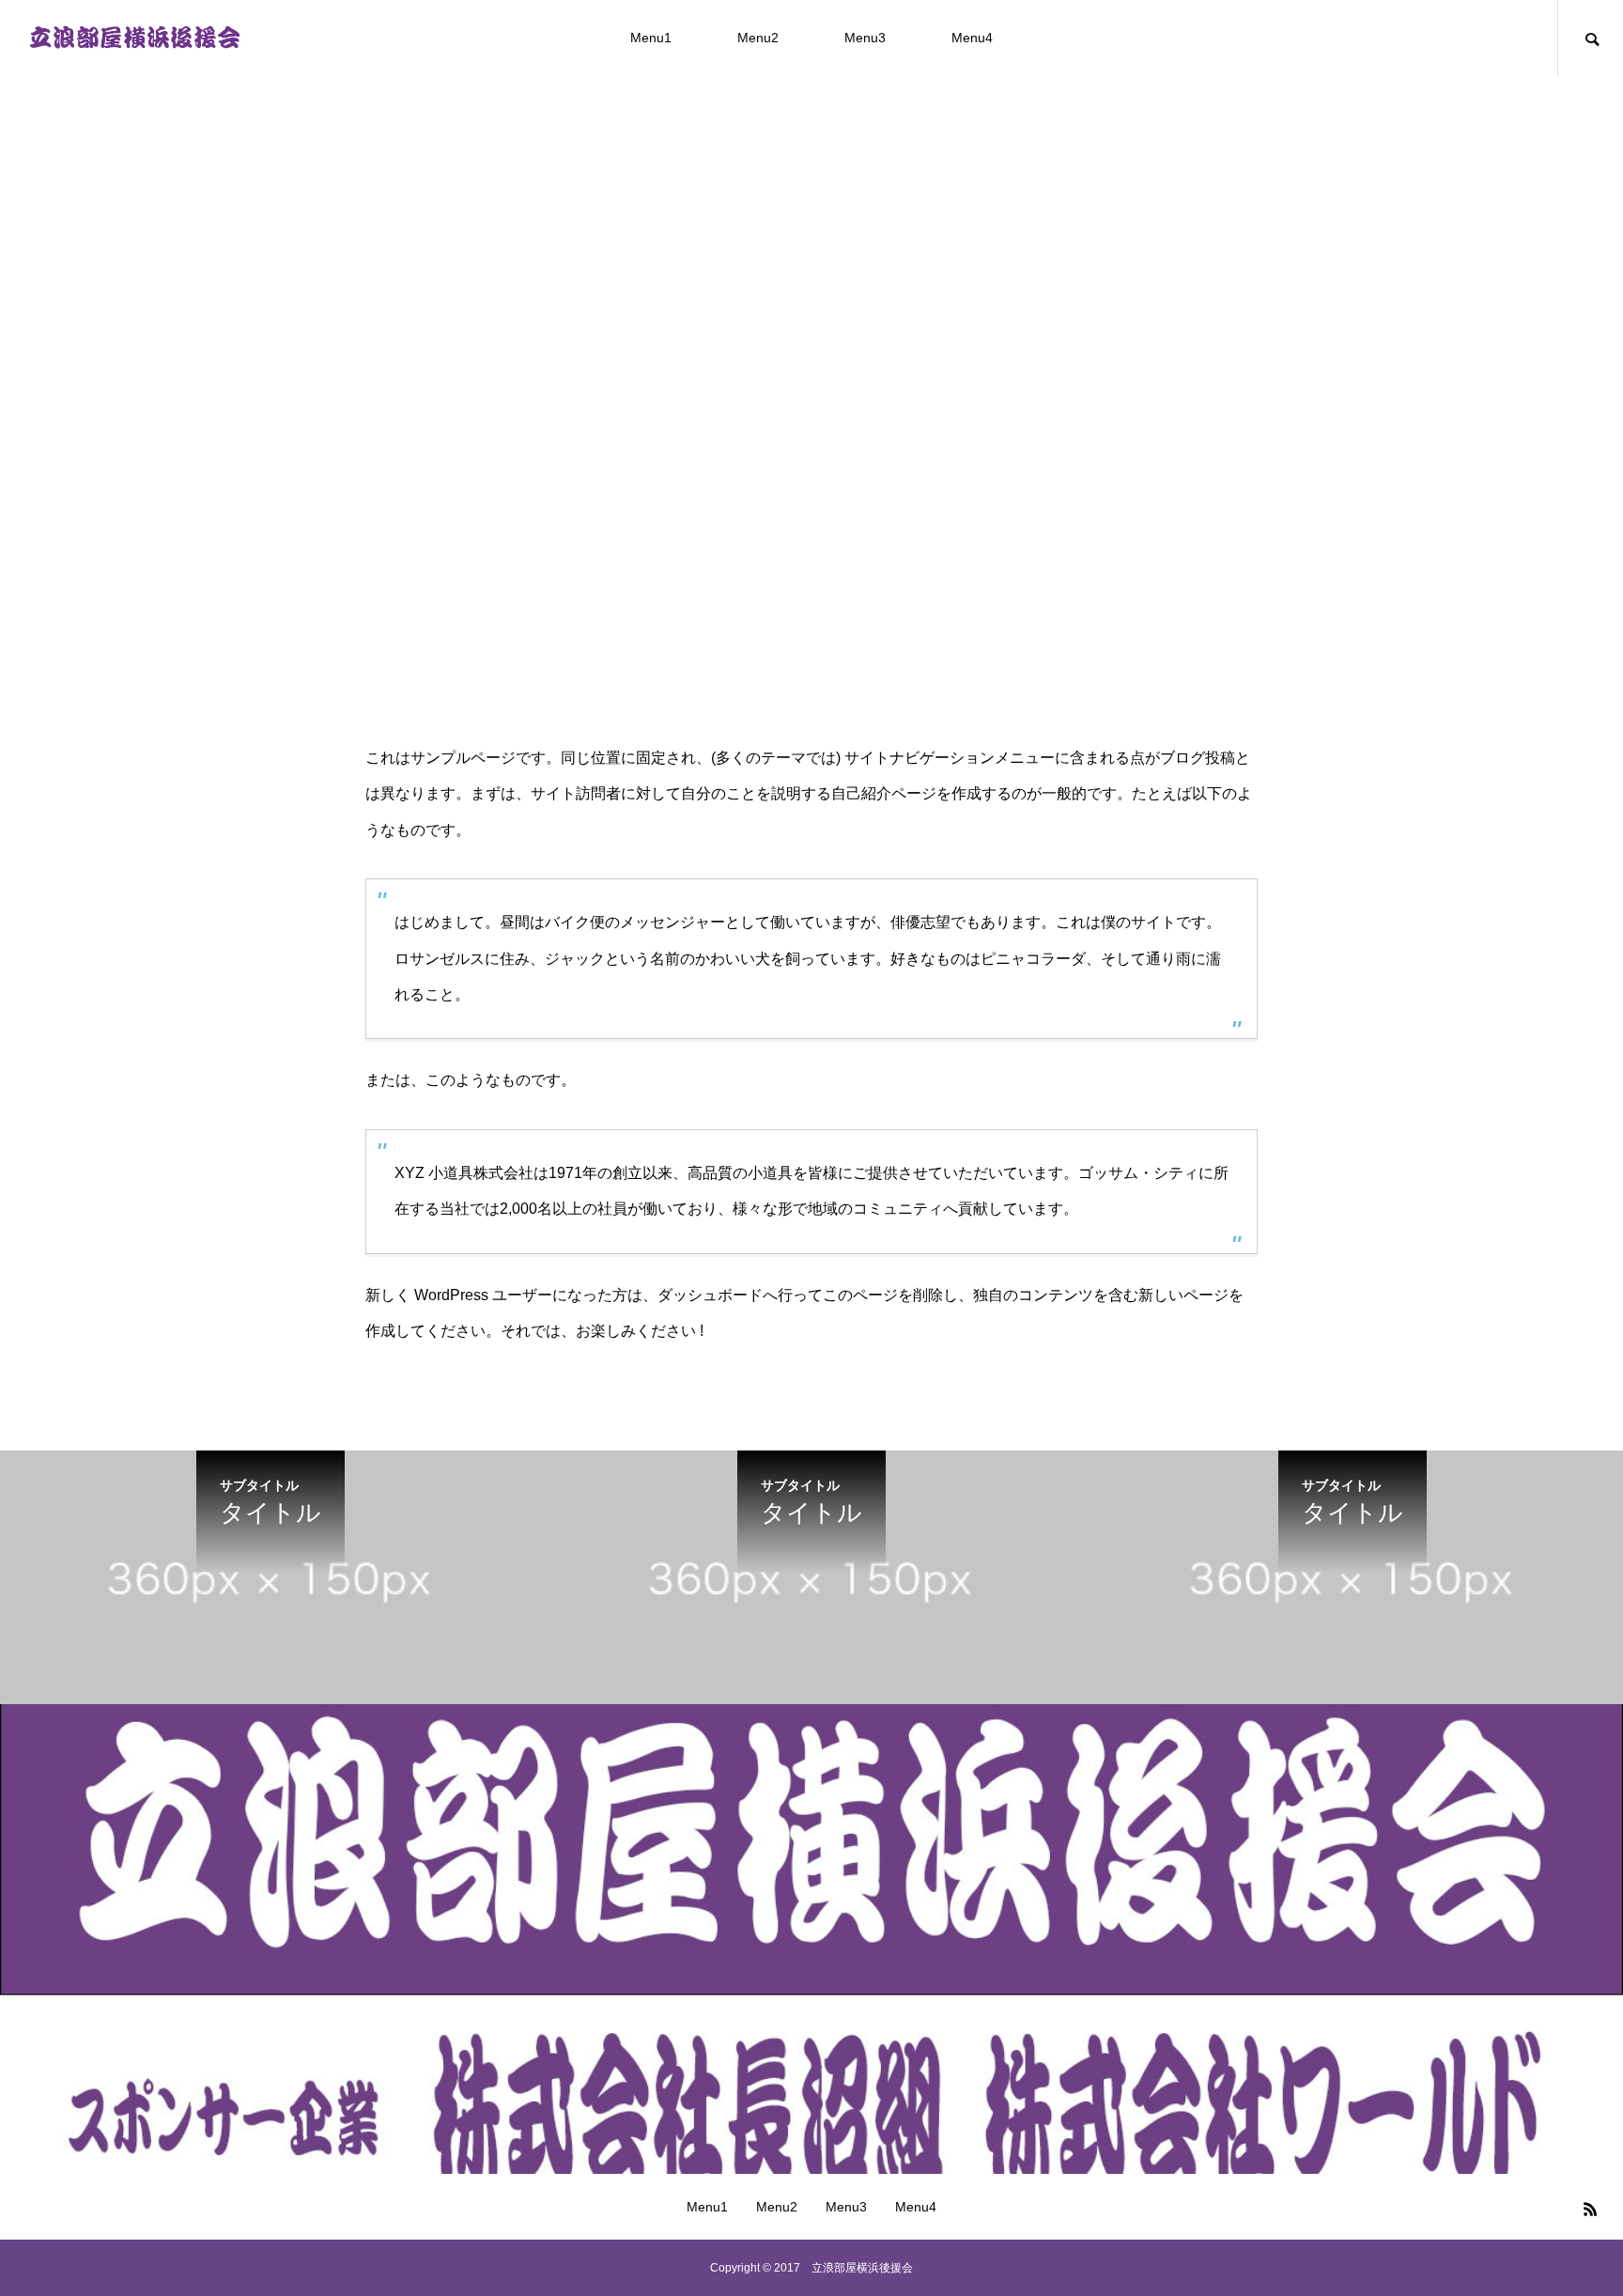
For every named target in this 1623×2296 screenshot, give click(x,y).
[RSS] (1590, 2209)
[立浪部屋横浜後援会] (134, 38)
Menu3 (865, 38)
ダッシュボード (710, 1295)
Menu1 (651, 38)
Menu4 (972, 38)
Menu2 (758, 38)
